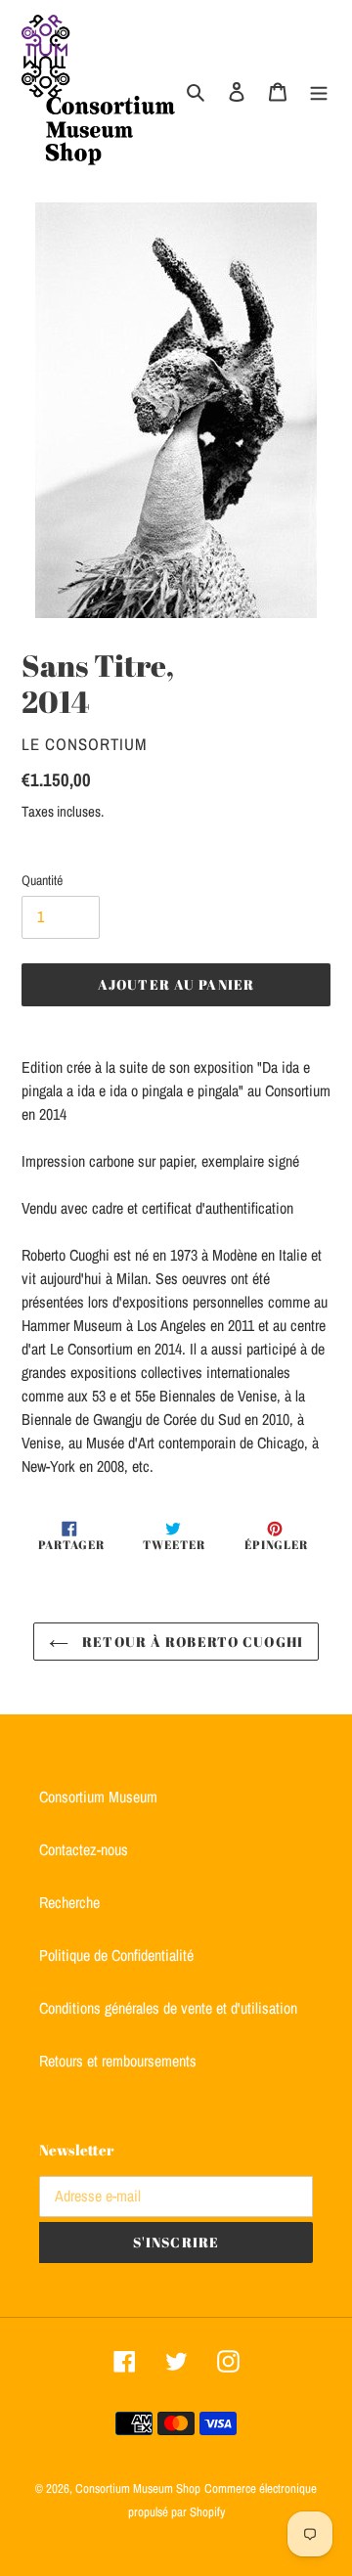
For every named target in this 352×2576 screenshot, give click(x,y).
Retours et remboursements (118, 2061)
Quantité (42, 880)
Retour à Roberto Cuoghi (191, 1642)
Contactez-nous (84, 1849)
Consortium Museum (98, 1797)
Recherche (69, 1902)
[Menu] (319, 90)
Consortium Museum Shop (138, 2488)
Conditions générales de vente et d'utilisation (168, 2008)
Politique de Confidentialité (116, 1955)
